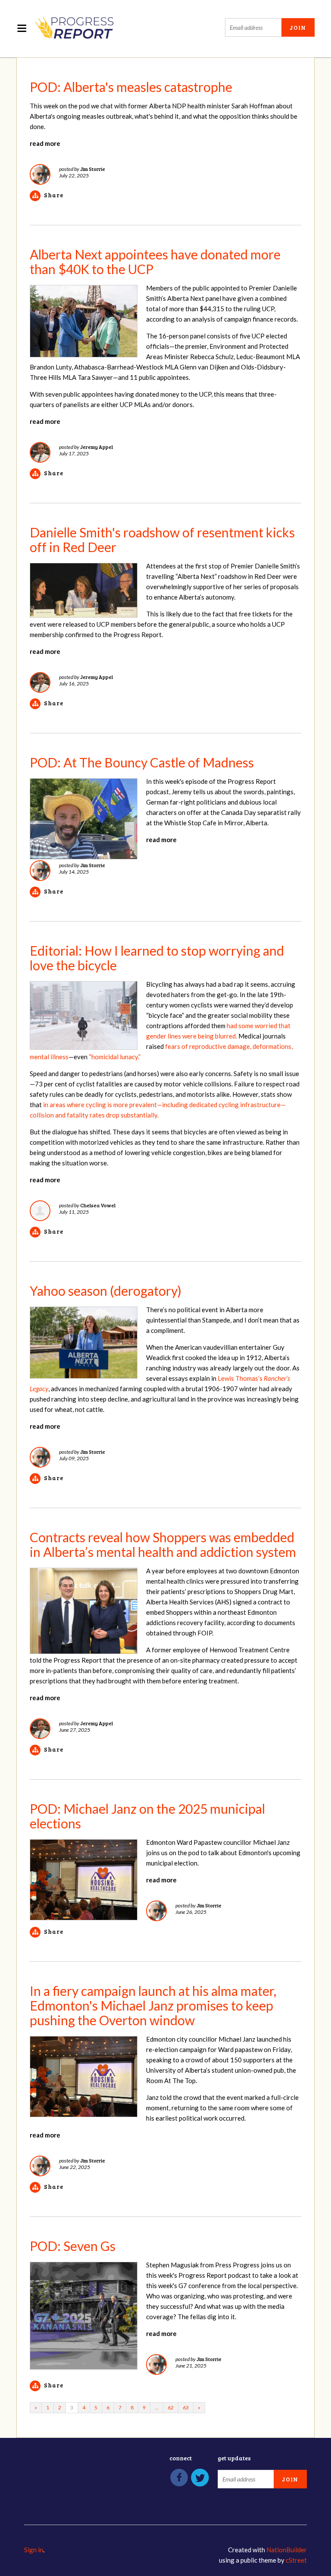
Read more (45, 143)
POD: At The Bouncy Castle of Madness (142, 762)
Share (54, 195)
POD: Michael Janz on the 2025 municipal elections (147, 1816)
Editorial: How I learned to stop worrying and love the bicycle (157, 958)
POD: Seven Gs (73, 2246)
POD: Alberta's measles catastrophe (131, 87)
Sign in (34, 2550)
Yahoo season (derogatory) (106, 1291)
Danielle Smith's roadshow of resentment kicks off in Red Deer (162, 540)
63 (186, 2407)
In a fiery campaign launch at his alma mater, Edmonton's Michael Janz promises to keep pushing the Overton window (153, 2005)
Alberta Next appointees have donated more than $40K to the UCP (155, 262)
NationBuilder (287, 2550)
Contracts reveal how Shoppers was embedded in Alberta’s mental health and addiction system (163, 1544)
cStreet (296, 2560)
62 (171, 2407)
